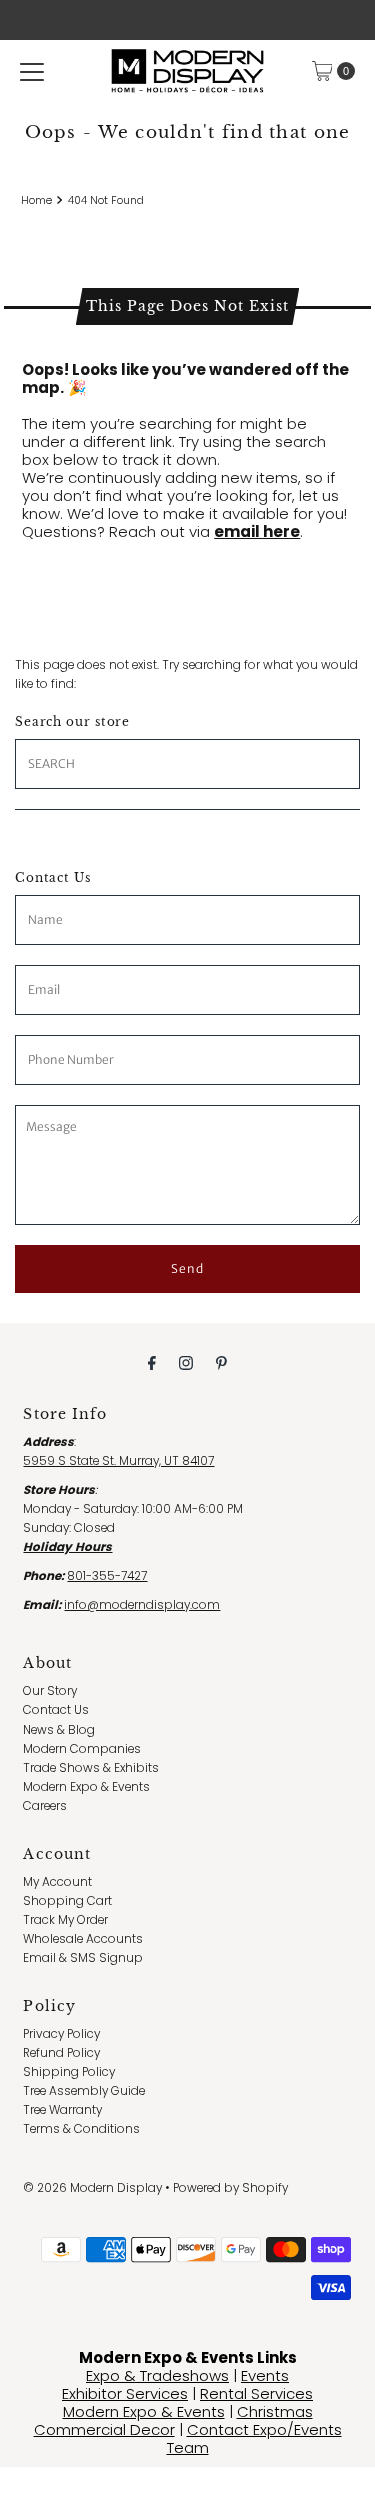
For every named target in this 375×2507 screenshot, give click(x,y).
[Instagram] (186, 1362)
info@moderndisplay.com (142, 1605)
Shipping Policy (69, 2072)
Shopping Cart (67, 1901)
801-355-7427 (107, 1576)
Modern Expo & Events (86, 1787)
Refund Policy (61, 2053)
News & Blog (59, 1730)
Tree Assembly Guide (84, 2091)
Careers (45, 1806)
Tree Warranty (62, 2110)
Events (265, 2375)
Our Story (50, 1691)
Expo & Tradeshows (157, 2375)
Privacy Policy (61, 2034)
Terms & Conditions (81, 2129)
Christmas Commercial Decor (173, 2420)
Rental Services (256, 2393)
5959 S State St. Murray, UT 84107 (118, 1461)
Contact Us (56, 1710)
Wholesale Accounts (83, 1939)
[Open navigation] (32, 71)
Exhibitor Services (125, 2393)
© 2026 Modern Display (92, 2188)
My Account (57, 1882)
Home (36, 200)
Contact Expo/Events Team (254, 2438)
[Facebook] (152, 1362)
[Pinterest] (221, 1362)
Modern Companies (82, 1749)
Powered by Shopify (230, 2188)
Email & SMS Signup (83, 1958)
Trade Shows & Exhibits (91, 1768)
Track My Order (65, 1920)
